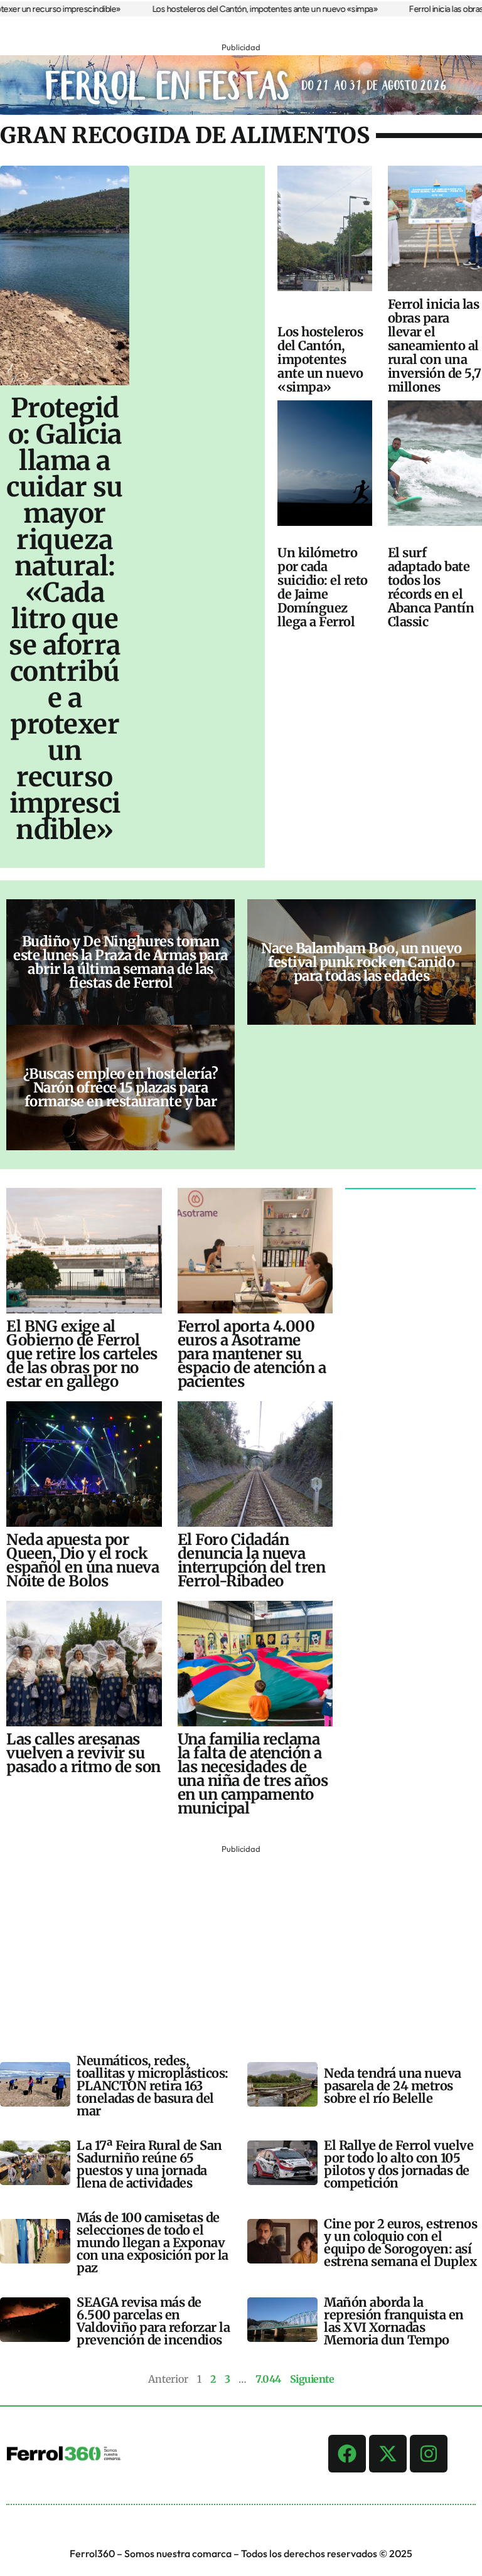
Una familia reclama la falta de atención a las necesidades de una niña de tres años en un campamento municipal (253, 1774)
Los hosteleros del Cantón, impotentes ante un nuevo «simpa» (234, 9)
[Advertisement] (241, 1945)
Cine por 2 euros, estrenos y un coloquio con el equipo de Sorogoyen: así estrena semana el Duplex (400, 2242)
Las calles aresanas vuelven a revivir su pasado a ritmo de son (83, 1753)
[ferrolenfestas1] (241, 111)
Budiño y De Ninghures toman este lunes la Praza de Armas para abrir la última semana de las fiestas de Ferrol (120, 962)
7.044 (268, 2379)
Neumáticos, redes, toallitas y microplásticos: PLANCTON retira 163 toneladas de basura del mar (153, 2086)
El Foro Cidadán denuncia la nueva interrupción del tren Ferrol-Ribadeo (252, 1560)
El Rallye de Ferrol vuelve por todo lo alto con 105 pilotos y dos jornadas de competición (399, 2164)
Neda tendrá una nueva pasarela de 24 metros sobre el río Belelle (393, 2086)
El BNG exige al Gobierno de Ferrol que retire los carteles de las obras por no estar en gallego (82, 1354)
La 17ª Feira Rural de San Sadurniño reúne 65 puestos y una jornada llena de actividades (149, 2164)
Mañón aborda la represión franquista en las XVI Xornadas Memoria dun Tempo (394, 2321)
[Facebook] (347, 2454)
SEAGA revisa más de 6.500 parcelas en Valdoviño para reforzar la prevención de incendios (153, 2321)
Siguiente (312, 2379)
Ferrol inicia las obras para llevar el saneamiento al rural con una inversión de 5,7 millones (435, 345)
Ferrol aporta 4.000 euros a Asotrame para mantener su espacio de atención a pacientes (252, 1354)
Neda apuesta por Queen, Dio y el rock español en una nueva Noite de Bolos (83, 1560)
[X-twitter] (388, 2454)
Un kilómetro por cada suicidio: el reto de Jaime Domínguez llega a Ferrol (323, 587)
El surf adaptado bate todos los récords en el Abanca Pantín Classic (431, 587)
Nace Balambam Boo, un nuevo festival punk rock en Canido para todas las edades (361, 962)
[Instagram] (429, 2454)
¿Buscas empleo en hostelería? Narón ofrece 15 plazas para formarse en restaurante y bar (121, 1088)
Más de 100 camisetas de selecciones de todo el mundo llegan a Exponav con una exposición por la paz (153, 2242)
